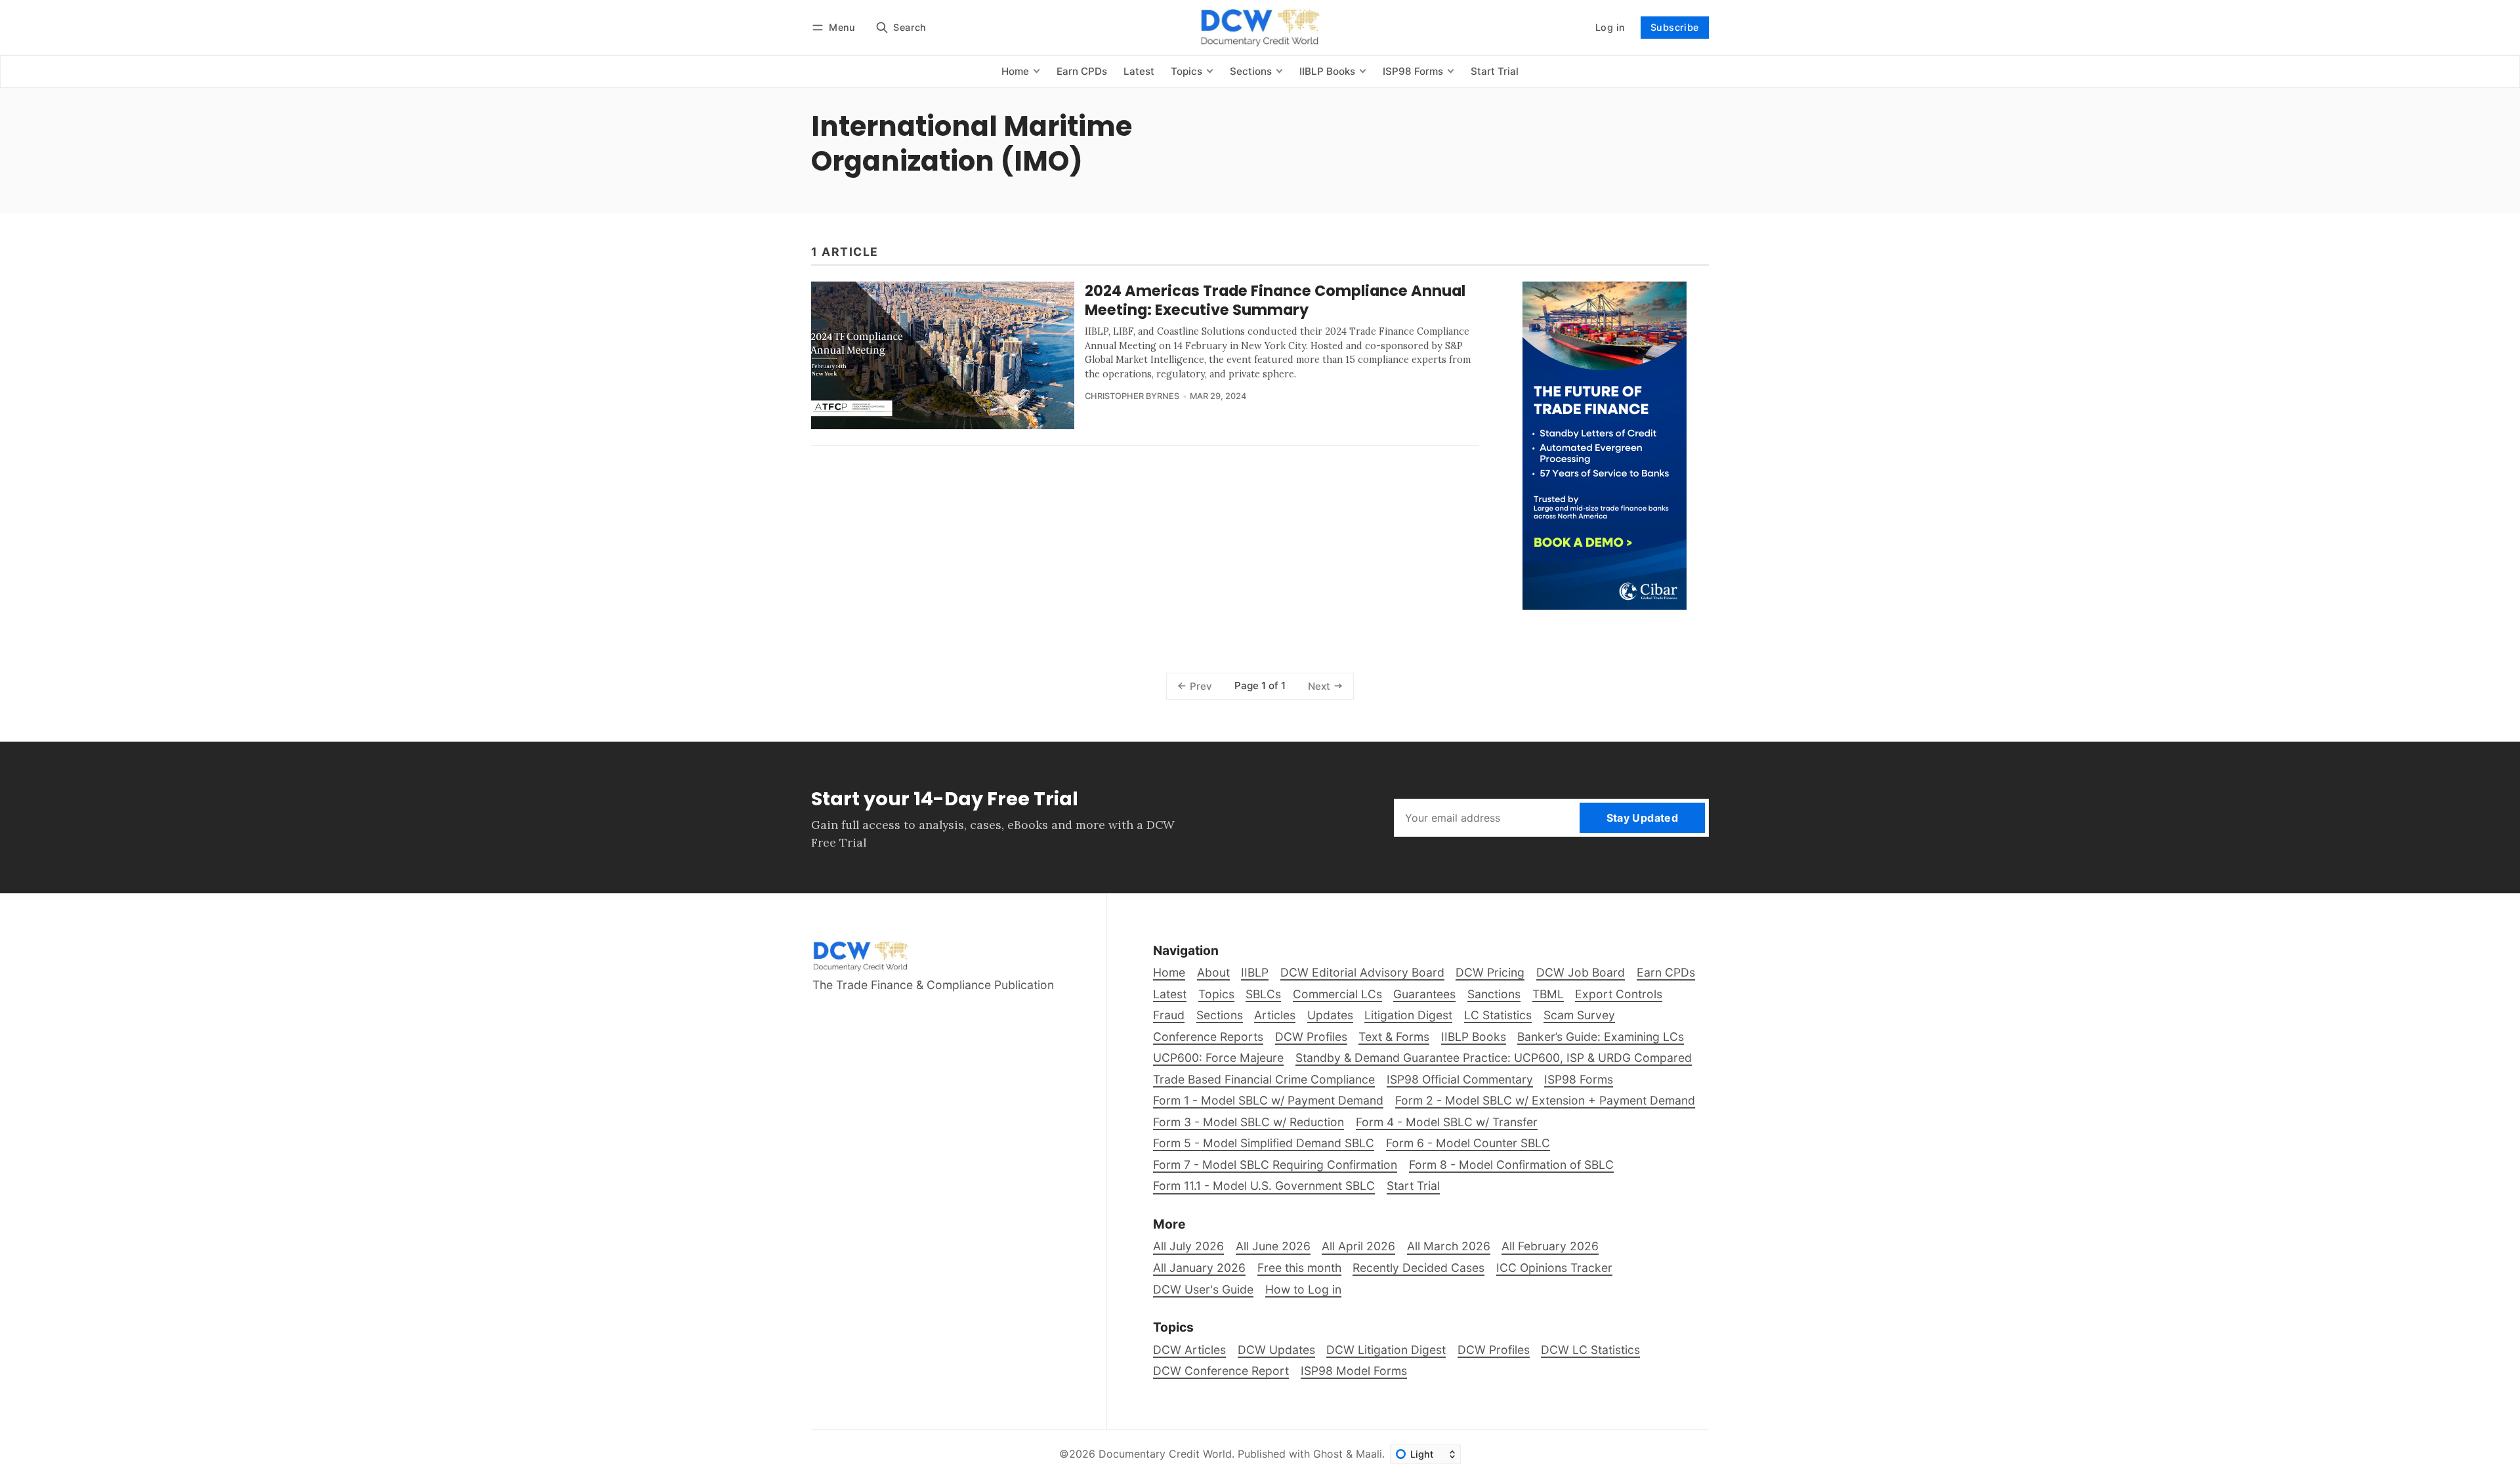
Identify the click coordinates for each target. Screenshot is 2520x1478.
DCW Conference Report (1221, 1371)
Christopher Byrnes (1132, 396)
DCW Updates (1276, 1350)
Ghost (1328, 1454)
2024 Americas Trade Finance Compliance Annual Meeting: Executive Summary (1275, 300)
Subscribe (1675, 27)
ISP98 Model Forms (1354, 1371)
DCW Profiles (1494, 1350)
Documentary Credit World (1165, 1454)
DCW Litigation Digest (1386, 1350)
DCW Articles (1189, 1350)
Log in (1610, 27)
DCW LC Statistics (1590, 1350)
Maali (1369, 1454)
